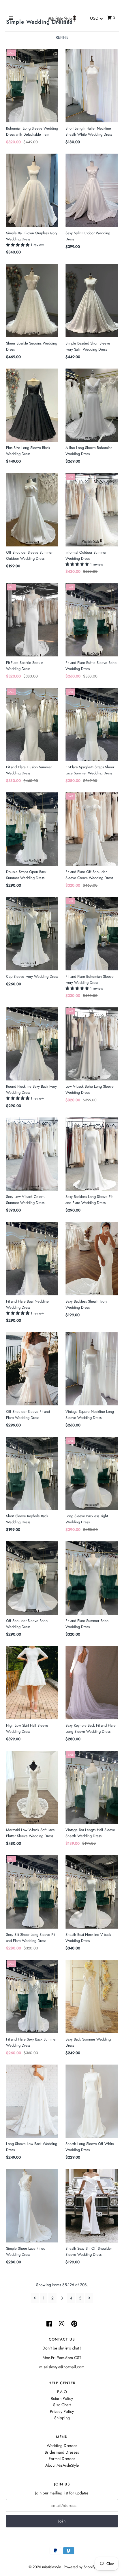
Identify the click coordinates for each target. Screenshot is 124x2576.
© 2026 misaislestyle (45, 2567)
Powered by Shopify (80, 2567)
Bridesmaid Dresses (62, 2452)
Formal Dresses (62, 2459)
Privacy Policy (62, 2411)
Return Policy (62, 2398)
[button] (18, 245)
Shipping (62, 2418)
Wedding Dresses (62, 2446)
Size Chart (62, 2405)
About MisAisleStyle (62, 2465)
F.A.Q (62, 2392)
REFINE (62, 37)
